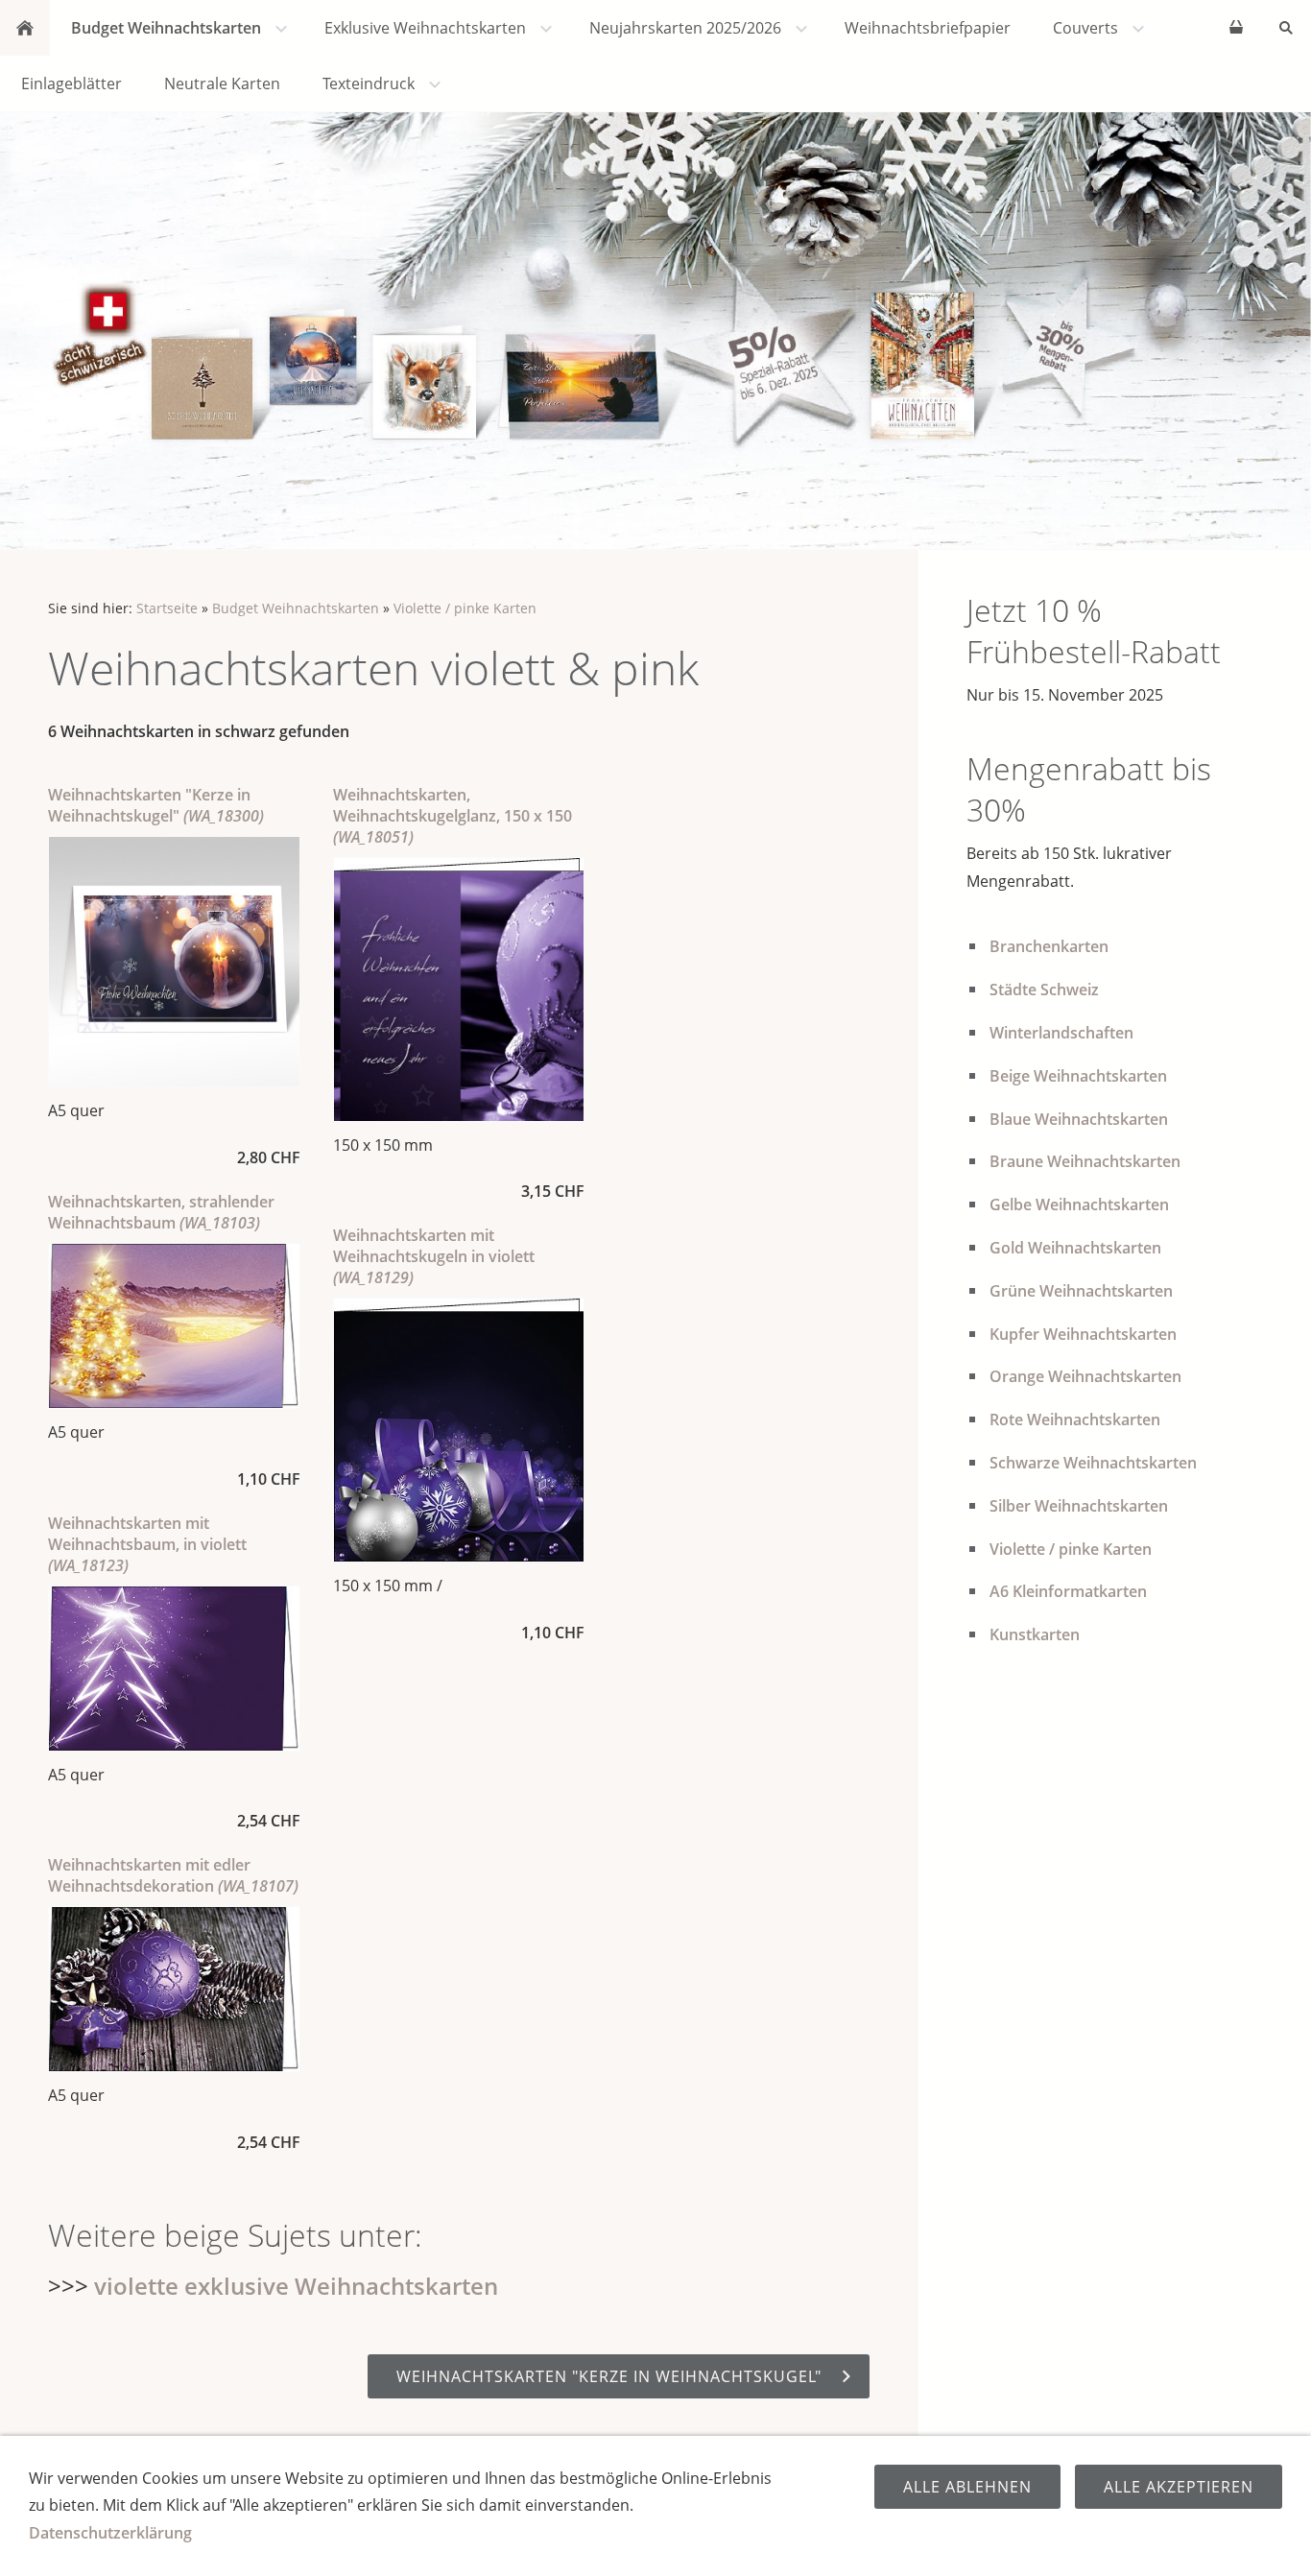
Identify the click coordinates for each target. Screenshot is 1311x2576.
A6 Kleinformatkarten (1068, 1591)
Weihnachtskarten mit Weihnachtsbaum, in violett (147, 1544)
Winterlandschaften (1061, 1033)
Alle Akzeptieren (1179, 2487)
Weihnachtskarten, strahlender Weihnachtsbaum (161, 1212)
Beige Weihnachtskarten (1078, 1076)
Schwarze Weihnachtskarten (1093, 1463)
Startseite (167, 608)
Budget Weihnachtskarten (296, 608)
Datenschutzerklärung (110, 2533)
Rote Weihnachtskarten (1075, 1419)
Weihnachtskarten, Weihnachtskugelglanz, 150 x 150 (453, 816)
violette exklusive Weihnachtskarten (296, 2286)
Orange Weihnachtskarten (1085, 1376)
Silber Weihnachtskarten (1079, 1506)
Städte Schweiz (1044, 990)
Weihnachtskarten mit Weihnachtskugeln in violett (434, 1256)
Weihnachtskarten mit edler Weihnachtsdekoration (173, 1875)
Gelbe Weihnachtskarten (1079, 1205)
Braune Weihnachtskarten (1085, 1161)
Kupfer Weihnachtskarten (1083, 1334)
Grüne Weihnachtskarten (1081, 1291)
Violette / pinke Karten (465, 608)
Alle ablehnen (967, 2487)
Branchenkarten (1049, 946)
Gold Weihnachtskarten (1075, 1248)
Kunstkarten (1035, 1634)
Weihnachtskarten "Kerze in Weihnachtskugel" (156, 805)
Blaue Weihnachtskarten (1079, 1119)
